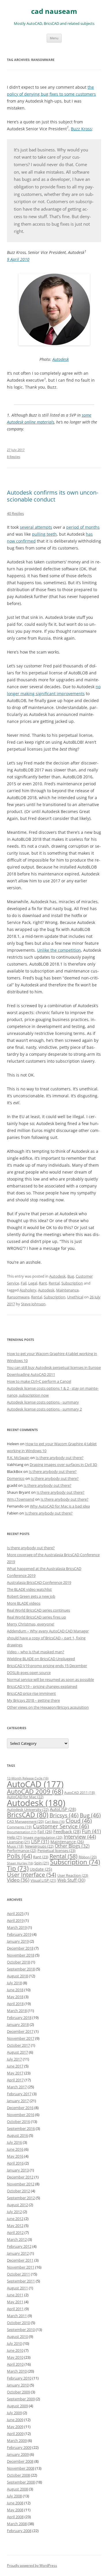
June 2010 (15, 2350)
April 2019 (15, 1920)
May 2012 (15, 2226)
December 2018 (20, 1948)
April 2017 (15, 2080)
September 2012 (21, 2198)
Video (18, 1880)
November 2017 (21, 2038)
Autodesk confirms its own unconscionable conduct (53, 496)
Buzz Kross (81, 129)
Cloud (79, 1821)
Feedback (67, 1831)
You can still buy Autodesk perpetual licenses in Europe (54, 1367)
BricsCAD (28, 1815)
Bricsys (64, 1815)
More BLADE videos (24, 1603)
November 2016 (21, 2115)
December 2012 (20, 2177)
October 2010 (18, 2323)
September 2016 (21, 2128)
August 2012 (17, 2205)
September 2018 (21, 1969)
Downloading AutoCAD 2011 (31, 1374)
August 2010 (17, 2336)
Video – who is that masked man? (36, 1652)
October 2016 (18, 2122)
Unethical (75, 1297)
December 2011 (20, 2260)
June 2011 (15, 2295)
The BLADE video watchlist (29, 1589)
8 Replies (14, 457)
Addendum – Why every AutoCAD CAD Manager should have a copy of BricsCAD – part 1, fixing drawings (48, 1638)
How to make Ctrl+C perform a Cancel (39, 1381)
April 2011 (15, 2309)
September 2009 (21, 2399)
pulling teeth (44, 534)
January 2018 (18, 2024)
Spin (42, 1863)
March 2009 (17, 2440)
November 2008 (21, 2468)
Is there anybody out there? (60, 1458)
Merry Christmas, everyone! (31, 1624)
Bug (71, 1276)
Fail (24, 1283)
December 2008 (20, 2461)
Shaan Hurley (20, 1863)
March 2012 (17, 2239)
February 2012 (19, 2246)
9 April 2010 (18, 259)
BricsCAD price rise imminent (31, 1693)
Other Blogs (72, 1846)
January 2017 (18, 2101)
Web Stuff (71, 1880)
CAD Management (25, 1821)
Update (41, 1869)
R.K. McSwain (18, 1458)
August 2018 (17, 1976)
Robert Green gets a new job (31, 1596)
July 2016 (14, 2142)
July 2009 (14, 2413)
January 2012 (18, 2253)
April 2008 (15, 2517)
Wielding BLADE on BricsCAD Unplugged (41, 1659)
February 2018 (19, 2018)
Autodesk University (28, 1809)
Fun (91, 1831)
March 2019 (17, 1927)
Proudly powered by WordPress (32, 2565)
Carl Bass (55, 1822)
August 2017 (17, 2052)
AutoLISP (63, 1809)
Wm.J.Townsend (21, 1499)
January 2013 (18, 2170)
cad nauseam (54, 11)
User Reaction (73, 1875)
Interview (80, 1837)
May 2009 (15, 2427)
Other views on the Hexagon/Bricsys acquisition (48, 1707)
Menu (54, 38)
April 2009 (15, 2434)
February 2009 (19, 2447)
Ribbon (88, 1857)
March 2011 (17, 2316)
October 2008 (18, 2475)
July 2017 (14, 2059)
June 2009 (15, 2420)
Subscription (72, 1283)
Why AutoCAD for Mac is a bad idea (60, 1506)
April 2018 (15, 2004)
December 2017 (20, 2031)
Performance (22, 1851)
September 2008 (21, 2482)
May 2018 (15, 1997)
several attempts (36, 527)
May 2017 (15, 2073)
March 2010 (17, 2371)
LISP (40, 1842)
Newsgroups (39, 1846)
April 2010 (15, 2364)
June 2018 (15, 1990)
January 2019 (18, 1941)
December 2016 (20, 2108)
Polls (19, 1856)
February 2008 (19, 2531)
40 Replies (15, 513)
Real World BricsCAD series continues (38, 1610)
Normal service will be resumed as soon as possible (50, 1679)
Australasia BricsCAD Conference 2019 (39, 1582)
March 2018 (17, 2011)
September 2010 (21, 2330)
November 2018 (21, 1955)
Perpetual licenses (56, 1851)
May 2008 (15, 2510)
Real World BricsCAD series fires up (36, 1617)
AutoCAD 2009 (35, 1791)
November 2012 (21, 2184)
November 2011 (21, 2267)
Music (15, 1846)
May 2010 (15, 2357)
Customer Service (61, 1826)
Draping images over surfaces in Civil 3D (63, 1465)
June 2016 (15, 2149)
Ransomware (18, 1297)
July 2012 (14, 2212)
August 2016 (17, 2135)
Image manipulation (43, 1837)
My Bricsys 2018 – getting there (33, 1700)
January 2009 (18, 2454)
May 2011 (15, 2302)
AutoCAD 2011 (80, 1793)
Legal (33, 1283)
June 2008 (15, 2503)
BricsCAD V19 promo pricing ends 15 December (47, 1666)
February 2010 (19, 2378)
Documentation (22, 1832)
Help (15, 1837)
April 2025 (15, 1914)
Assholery (28, 1290)
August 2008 (17, 2489)
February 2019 (19, 1934)
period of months (83, 527)
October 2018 (18, 1962)
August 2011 (17, 2288)
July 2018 (14, 1983)
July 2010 (14, 2343)
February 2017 (19, 2094)
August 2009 (17, 2406)
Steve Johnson (33, 1304)
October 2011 (18, 2274)
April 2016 (15, 2163)
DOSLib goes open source (29, 1673)
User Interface (32, 1875)
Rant (43, 1283)
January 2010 (18, 2385)
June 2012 (15, 2219)
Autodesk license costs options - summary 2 (44, 1409)
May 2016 (15, 2156)
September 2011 (21, 2281)
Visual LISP (43, 1880)
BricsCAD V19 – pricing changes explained (42, 1686)
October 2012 (18, 2191)
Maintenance (67, 1290)
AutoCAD (35, 1784)
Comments (19, 1827)
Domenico (16, 1478)
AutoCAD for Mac (25, 1797)
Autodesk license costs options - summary (43, 1402)
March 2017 (17, 2087)
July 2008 (14, 2496)
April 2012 (15, 2232)
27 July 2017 (16, 450)
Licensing (18, 1842)
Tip (18, 1868)
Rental (54, 1283)
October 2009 (18, 2392)
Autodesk (61, 359)
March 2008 (17, 2524)
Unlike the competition (59, 950)
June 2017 (15, 2066)
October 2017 (18, 2045)
